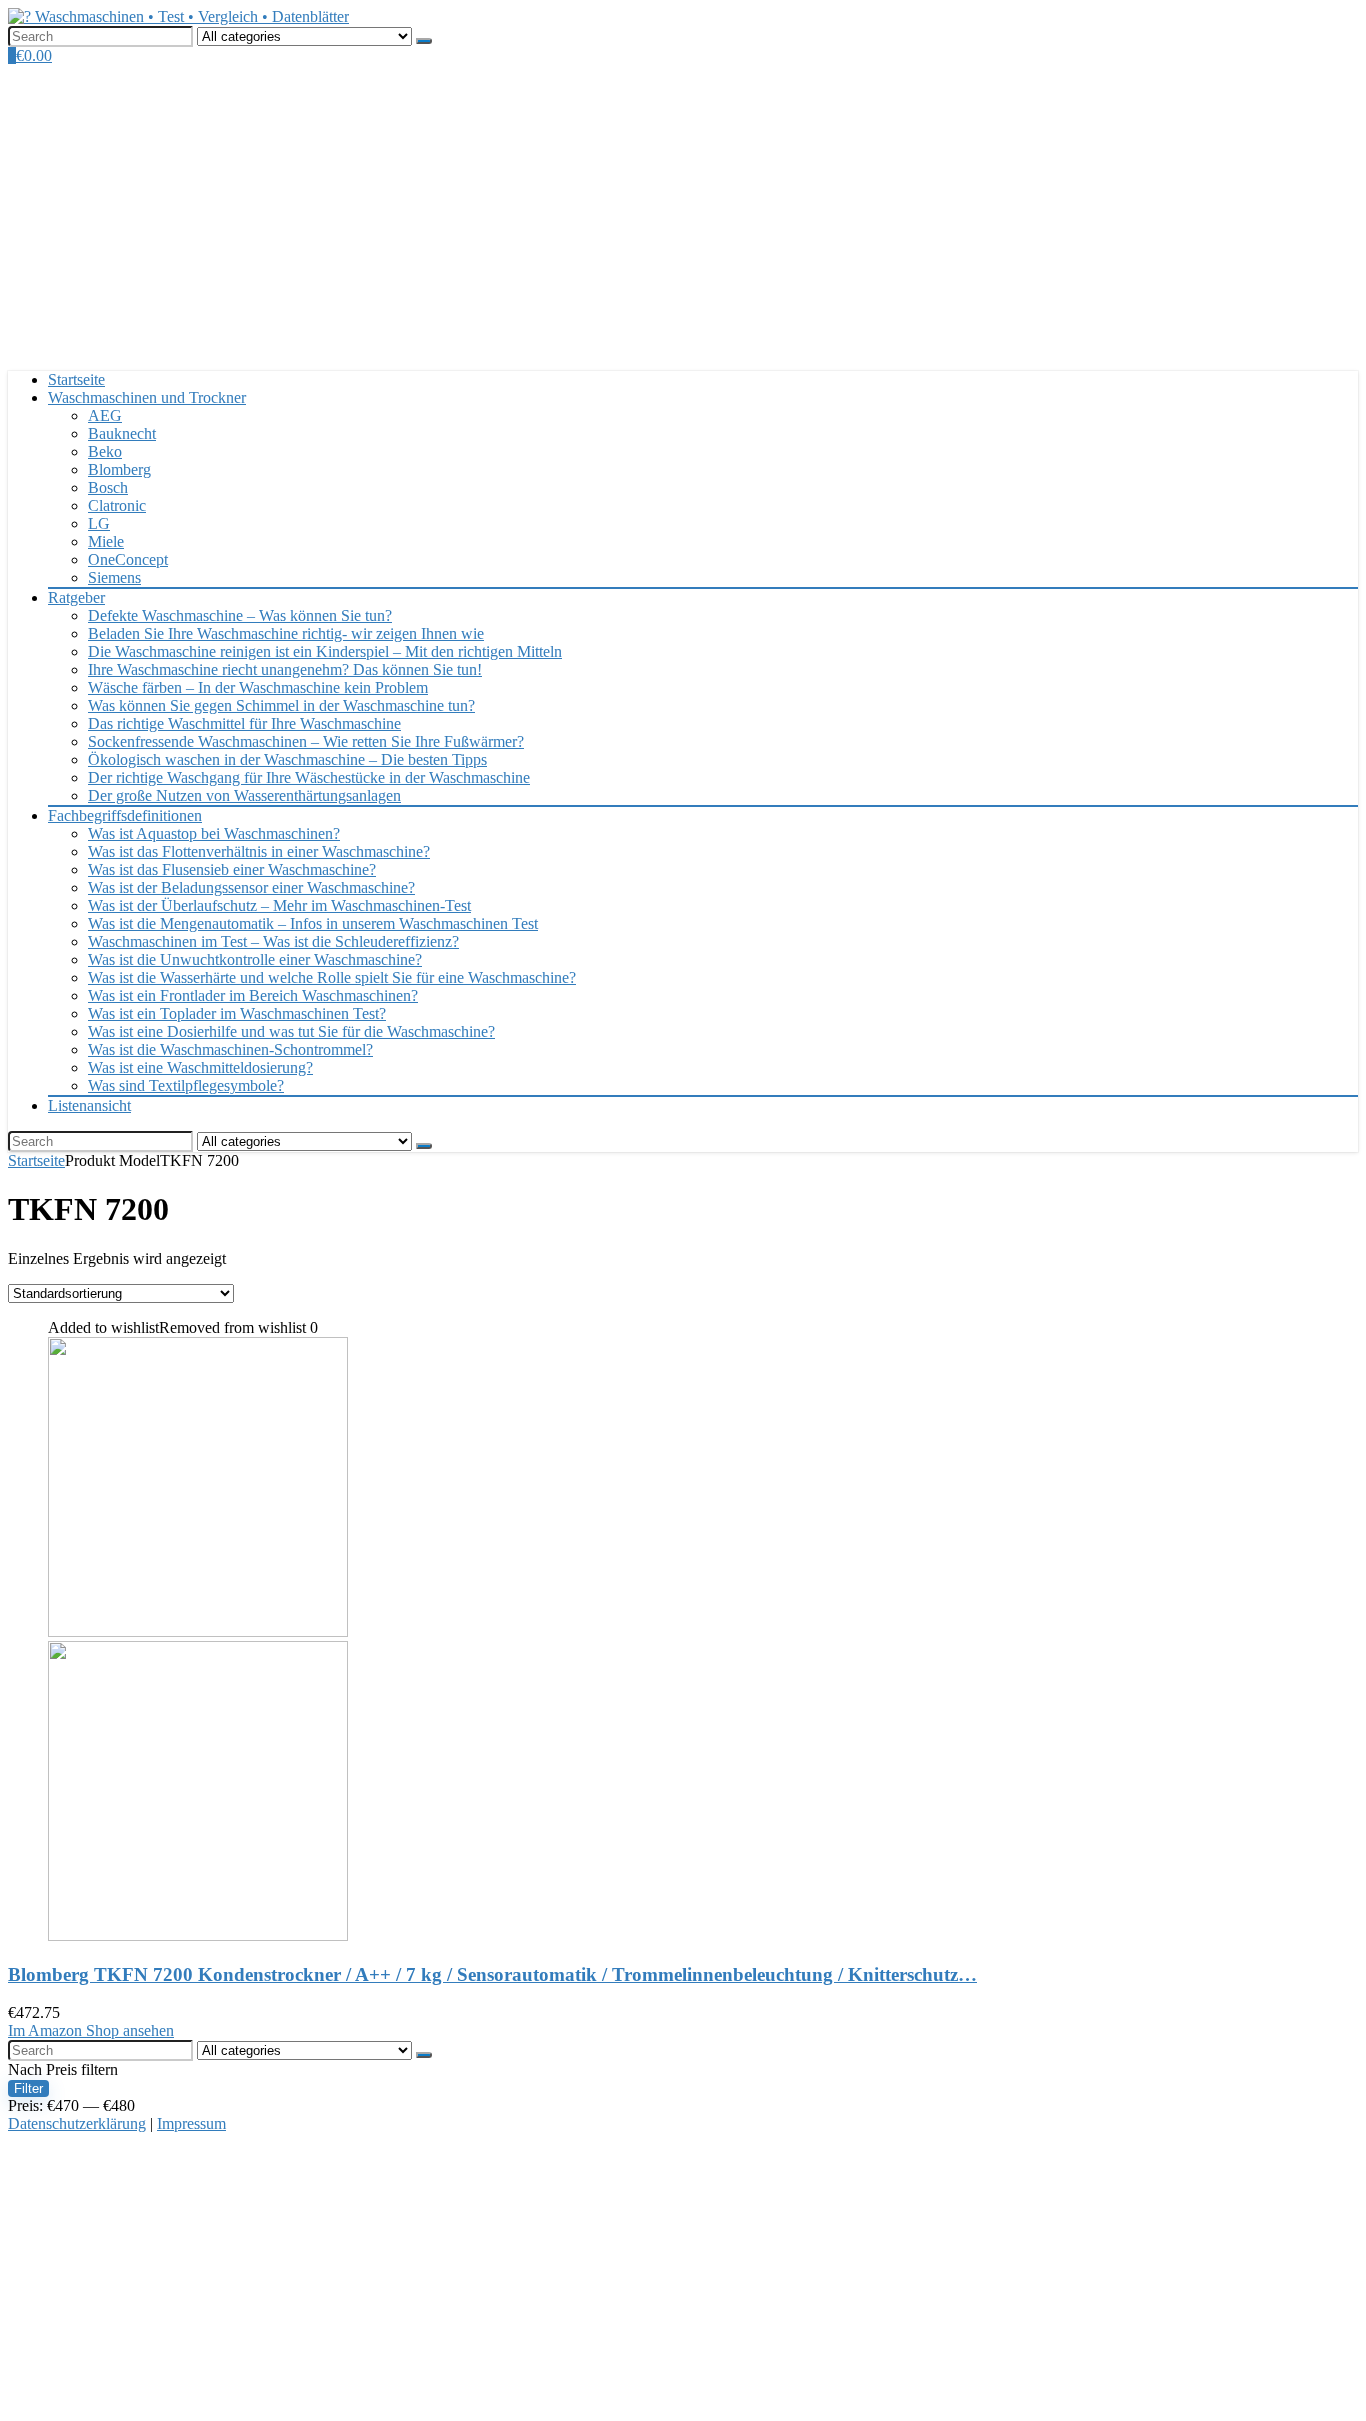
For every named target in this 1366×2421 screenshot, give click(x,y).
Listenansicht (89, 1105)
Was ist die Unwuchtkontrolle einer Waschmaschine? (255, 959)
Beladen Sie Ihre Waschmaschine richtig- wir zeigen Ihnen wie (286, 633)
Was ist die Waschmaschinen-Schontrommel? (230, 1049)
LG (99, 523)
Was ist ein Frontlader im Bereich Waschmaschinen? (253, 995)
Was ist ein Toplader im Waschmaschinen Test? (237, 1013)
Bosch (108, 487)
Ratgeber (76, 597)
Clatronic (117, 505)
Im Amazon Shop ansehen (91, 2030)
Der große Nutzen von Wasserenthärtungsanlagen (244, 795)
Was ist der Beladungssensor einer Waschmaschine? (251, 887)
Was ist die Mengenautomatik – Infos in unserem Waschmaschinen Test (313, 923)
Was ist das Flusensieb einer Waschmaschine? (232, 869)
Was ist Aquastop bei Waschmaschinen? (214, 833)
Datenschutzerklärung (77, 2123)
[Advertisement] (683, 215)
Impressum (191, 2123)
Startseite (76, 379)
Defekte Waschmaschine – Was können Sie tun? (240, 615)
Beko (105, 451)
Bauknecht (122, 433)
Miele (106, 541)
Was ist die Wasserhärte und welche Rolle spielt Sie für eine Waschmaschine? (332, 977)
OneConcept (128, 559)
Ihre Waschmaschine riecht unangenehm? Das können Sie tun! (285, 669)
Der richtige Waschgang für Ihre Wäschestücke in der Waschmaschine (309, 777)
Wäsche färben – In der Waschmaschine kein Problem (258, 687)
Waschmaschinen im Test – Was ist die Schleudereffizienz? (273, 941)
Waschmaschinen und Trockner (147, 397)
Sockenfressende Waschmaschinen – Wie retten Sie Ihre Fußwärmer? (306, 741)
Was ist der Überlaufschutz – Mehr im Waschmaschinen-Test (279, 905)
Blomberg (119, 469)
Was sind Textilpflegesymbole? (186, 1085)
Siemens (114, 577)
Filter (28, 2088)
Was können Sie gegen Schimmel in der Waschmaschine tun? (281, 705)
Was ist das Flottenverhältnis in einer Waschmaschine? (259, 851)
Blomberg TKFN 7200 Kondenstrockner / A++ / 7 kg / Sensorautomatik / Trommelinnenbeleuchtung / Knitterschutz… (492, 1974)
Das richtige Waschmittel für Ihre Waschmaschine (244, 723)
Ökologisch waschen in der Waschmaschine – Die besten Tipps (287, 759)
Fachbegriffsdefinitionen (125, 815)
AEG (105, 415)
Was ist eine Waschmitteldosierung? (200, 1067)
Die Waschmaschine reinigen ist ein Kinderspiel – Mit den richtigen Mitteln (325, 651)
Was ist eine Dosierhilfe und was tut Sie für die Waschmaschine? (291, 1031)
